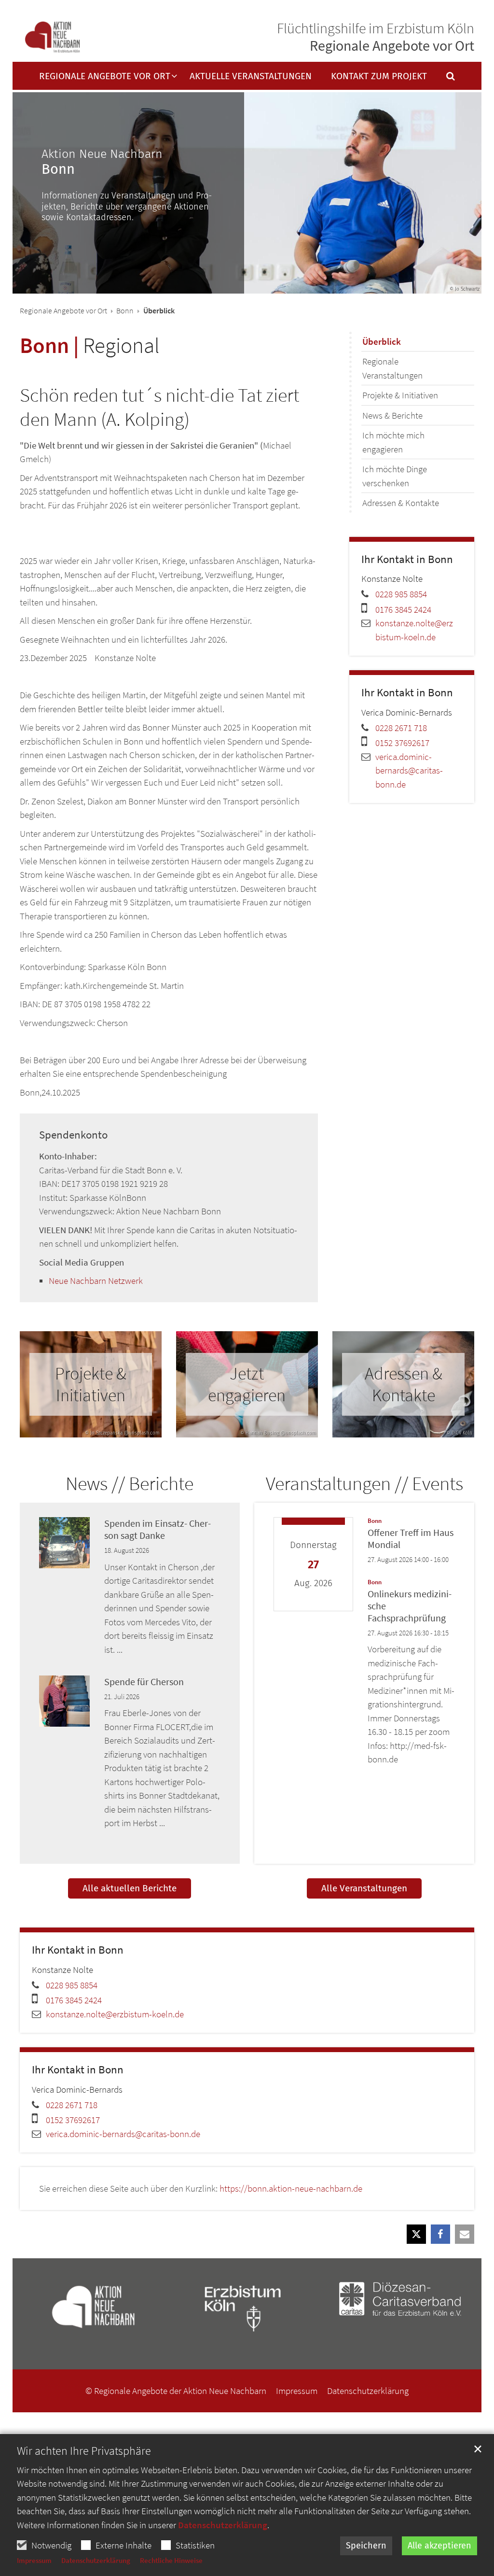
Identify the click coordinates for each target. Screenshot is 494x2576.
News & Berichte (392, 415)
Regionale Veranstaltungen (392, 368)
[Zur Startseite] (52, 37)
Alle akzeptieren (439, 2546)
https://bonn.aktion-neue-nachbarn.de (291, 2188)
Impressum (34, 2560)
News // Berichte (130, 1483)
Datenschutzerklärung (223, 2525)
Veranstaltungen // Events (364, 1483)
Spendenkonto (73, 1135)
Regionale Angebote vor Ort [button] (105, 77)
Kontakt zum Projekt (379, 77)
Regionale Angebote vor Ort (63, 310)
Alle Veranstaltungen (364, 1888)
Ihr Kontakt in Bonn (407, 559)
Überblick (382, 341)
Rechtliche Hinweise (171, 2560)
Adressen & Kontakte (401, 503)
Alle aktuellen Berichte (130, 1888)
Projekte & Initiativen (400, 395)
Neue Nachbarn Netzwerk (96, 1281)
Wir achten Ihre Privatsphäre (84, 2451)
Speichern (366, 2546)
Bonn (125, 310)
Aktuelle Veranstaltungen (251, 77)
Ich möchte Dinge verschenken (395, 476)
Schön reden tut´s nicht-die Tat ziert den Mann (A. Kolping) (159, 407)
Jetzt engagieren (247, 1384)
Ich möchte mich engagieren (393, 442)
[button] (444, 78)
